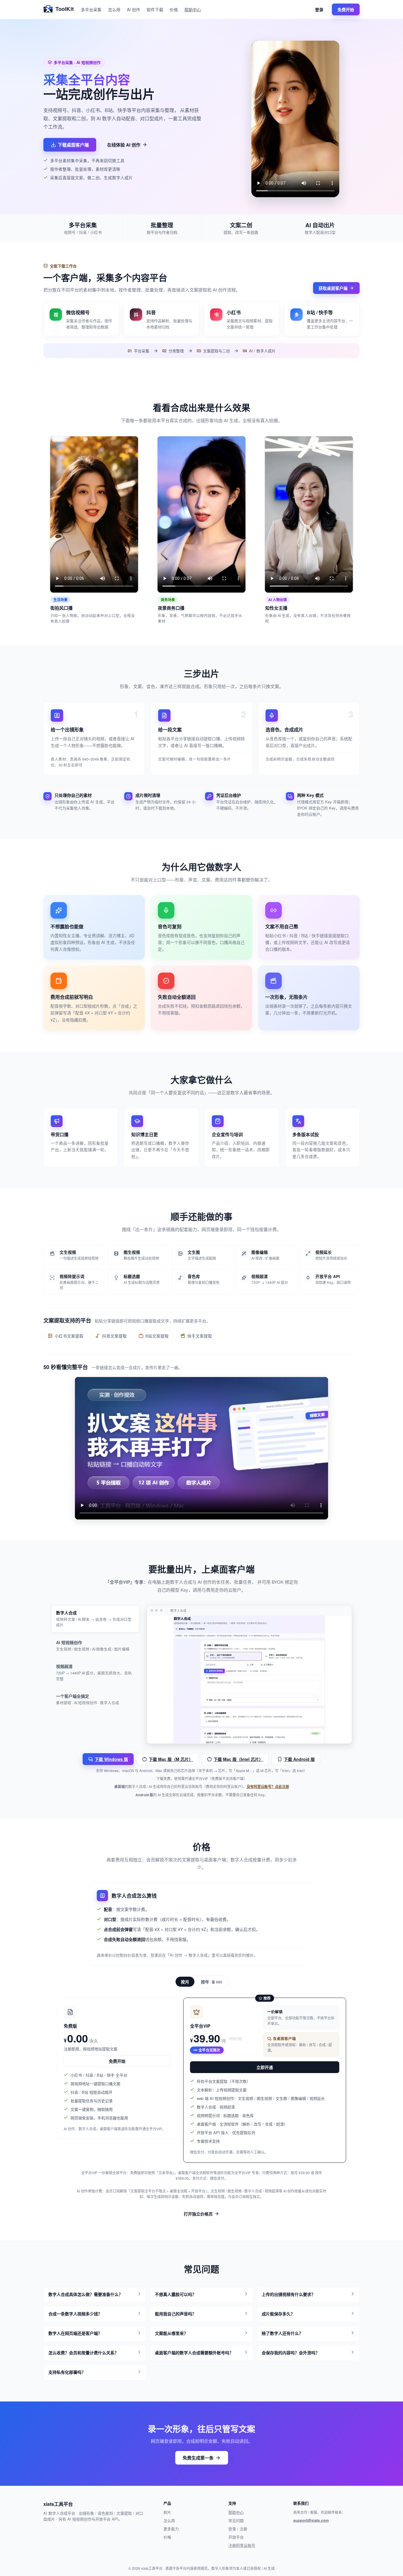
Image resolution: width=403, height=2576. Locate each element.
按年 (212, 1982)
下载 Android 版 (299, 1759)
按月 (185, 1982)
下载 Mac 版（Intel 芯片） (238, 1759)
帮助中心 (193, 9)
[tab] (95, 1619)
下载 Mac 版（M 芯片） (171, 1759)
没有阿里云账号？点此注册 (268, 1787)
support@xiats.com (311, 2520)
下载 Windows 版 (111, 1759)
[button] (95, 2295)
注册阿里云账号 (242, 2545)
